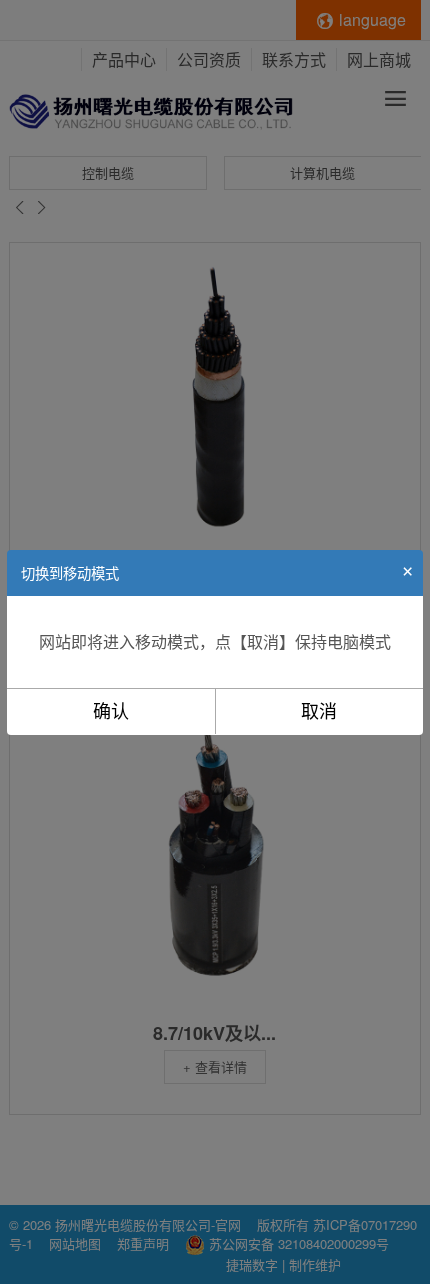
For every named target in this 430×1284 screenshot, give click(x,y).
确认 (111, 712)
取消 (319, 712)
